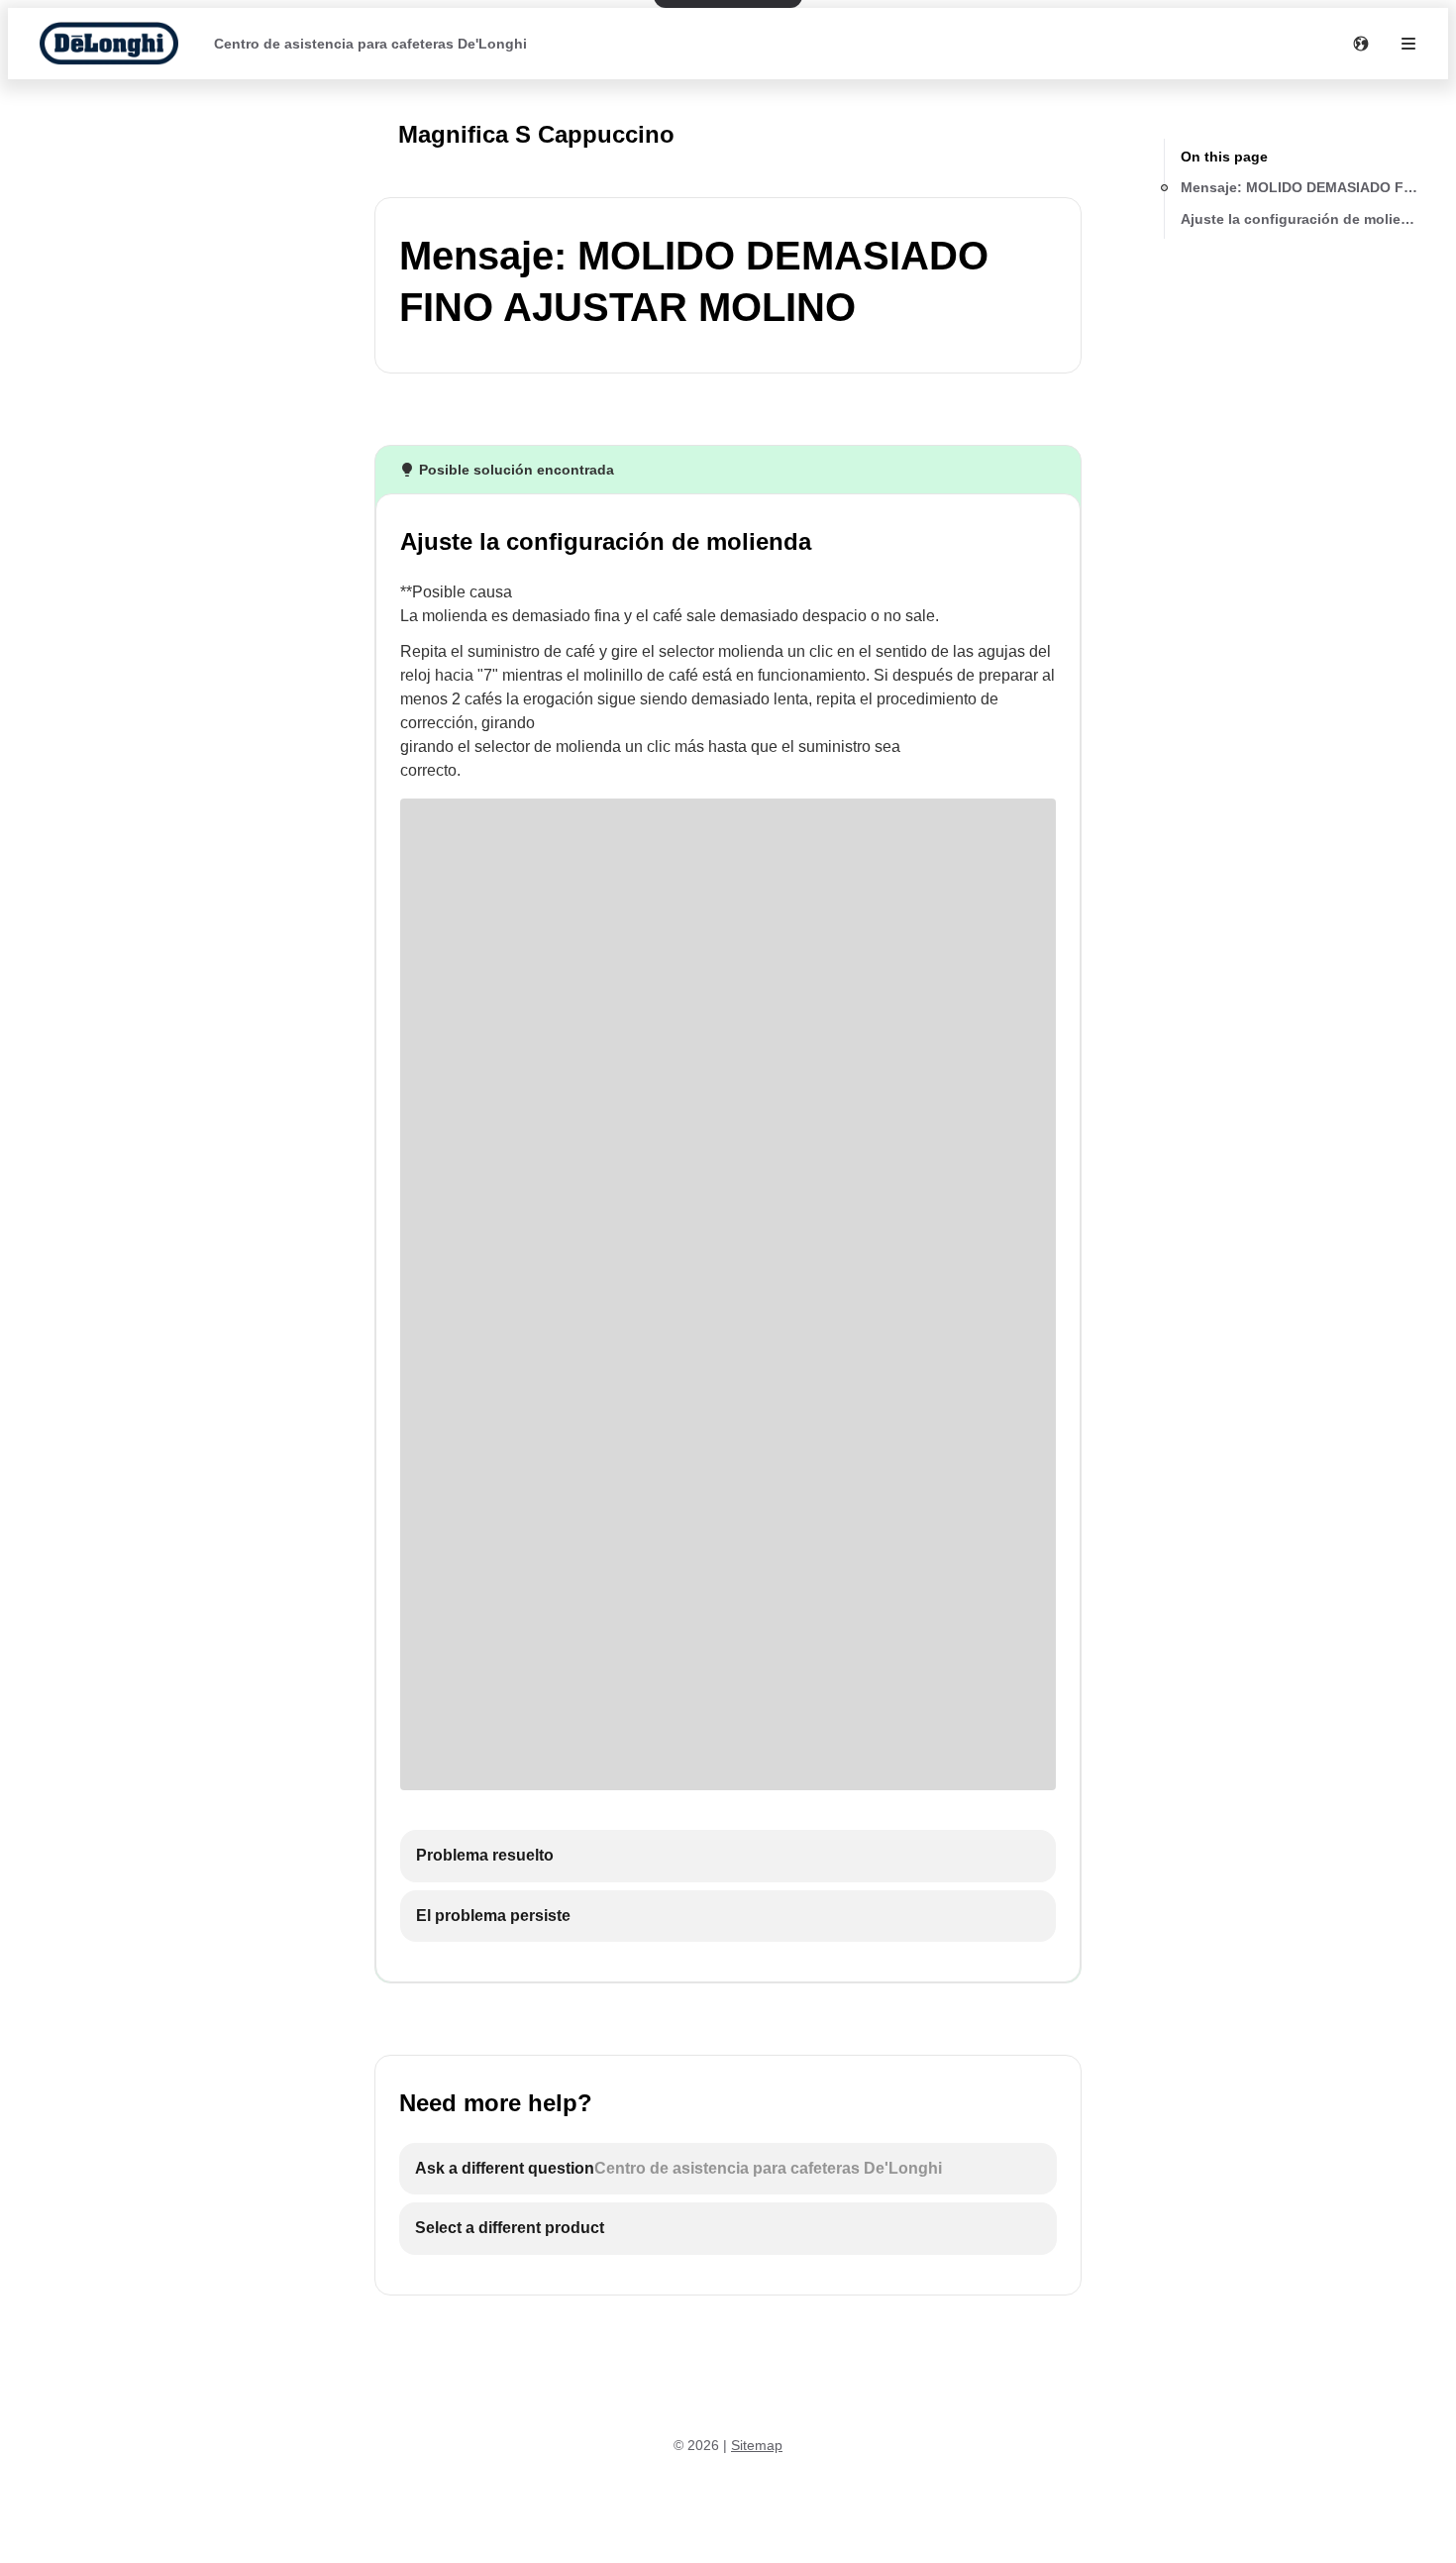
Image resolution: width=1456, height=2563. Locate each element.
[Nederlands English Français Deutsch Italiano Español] (1361, 44)
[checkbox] (728, 1856)
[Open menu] (1408, 44)
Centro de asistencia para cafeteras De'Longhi (370, 44)
